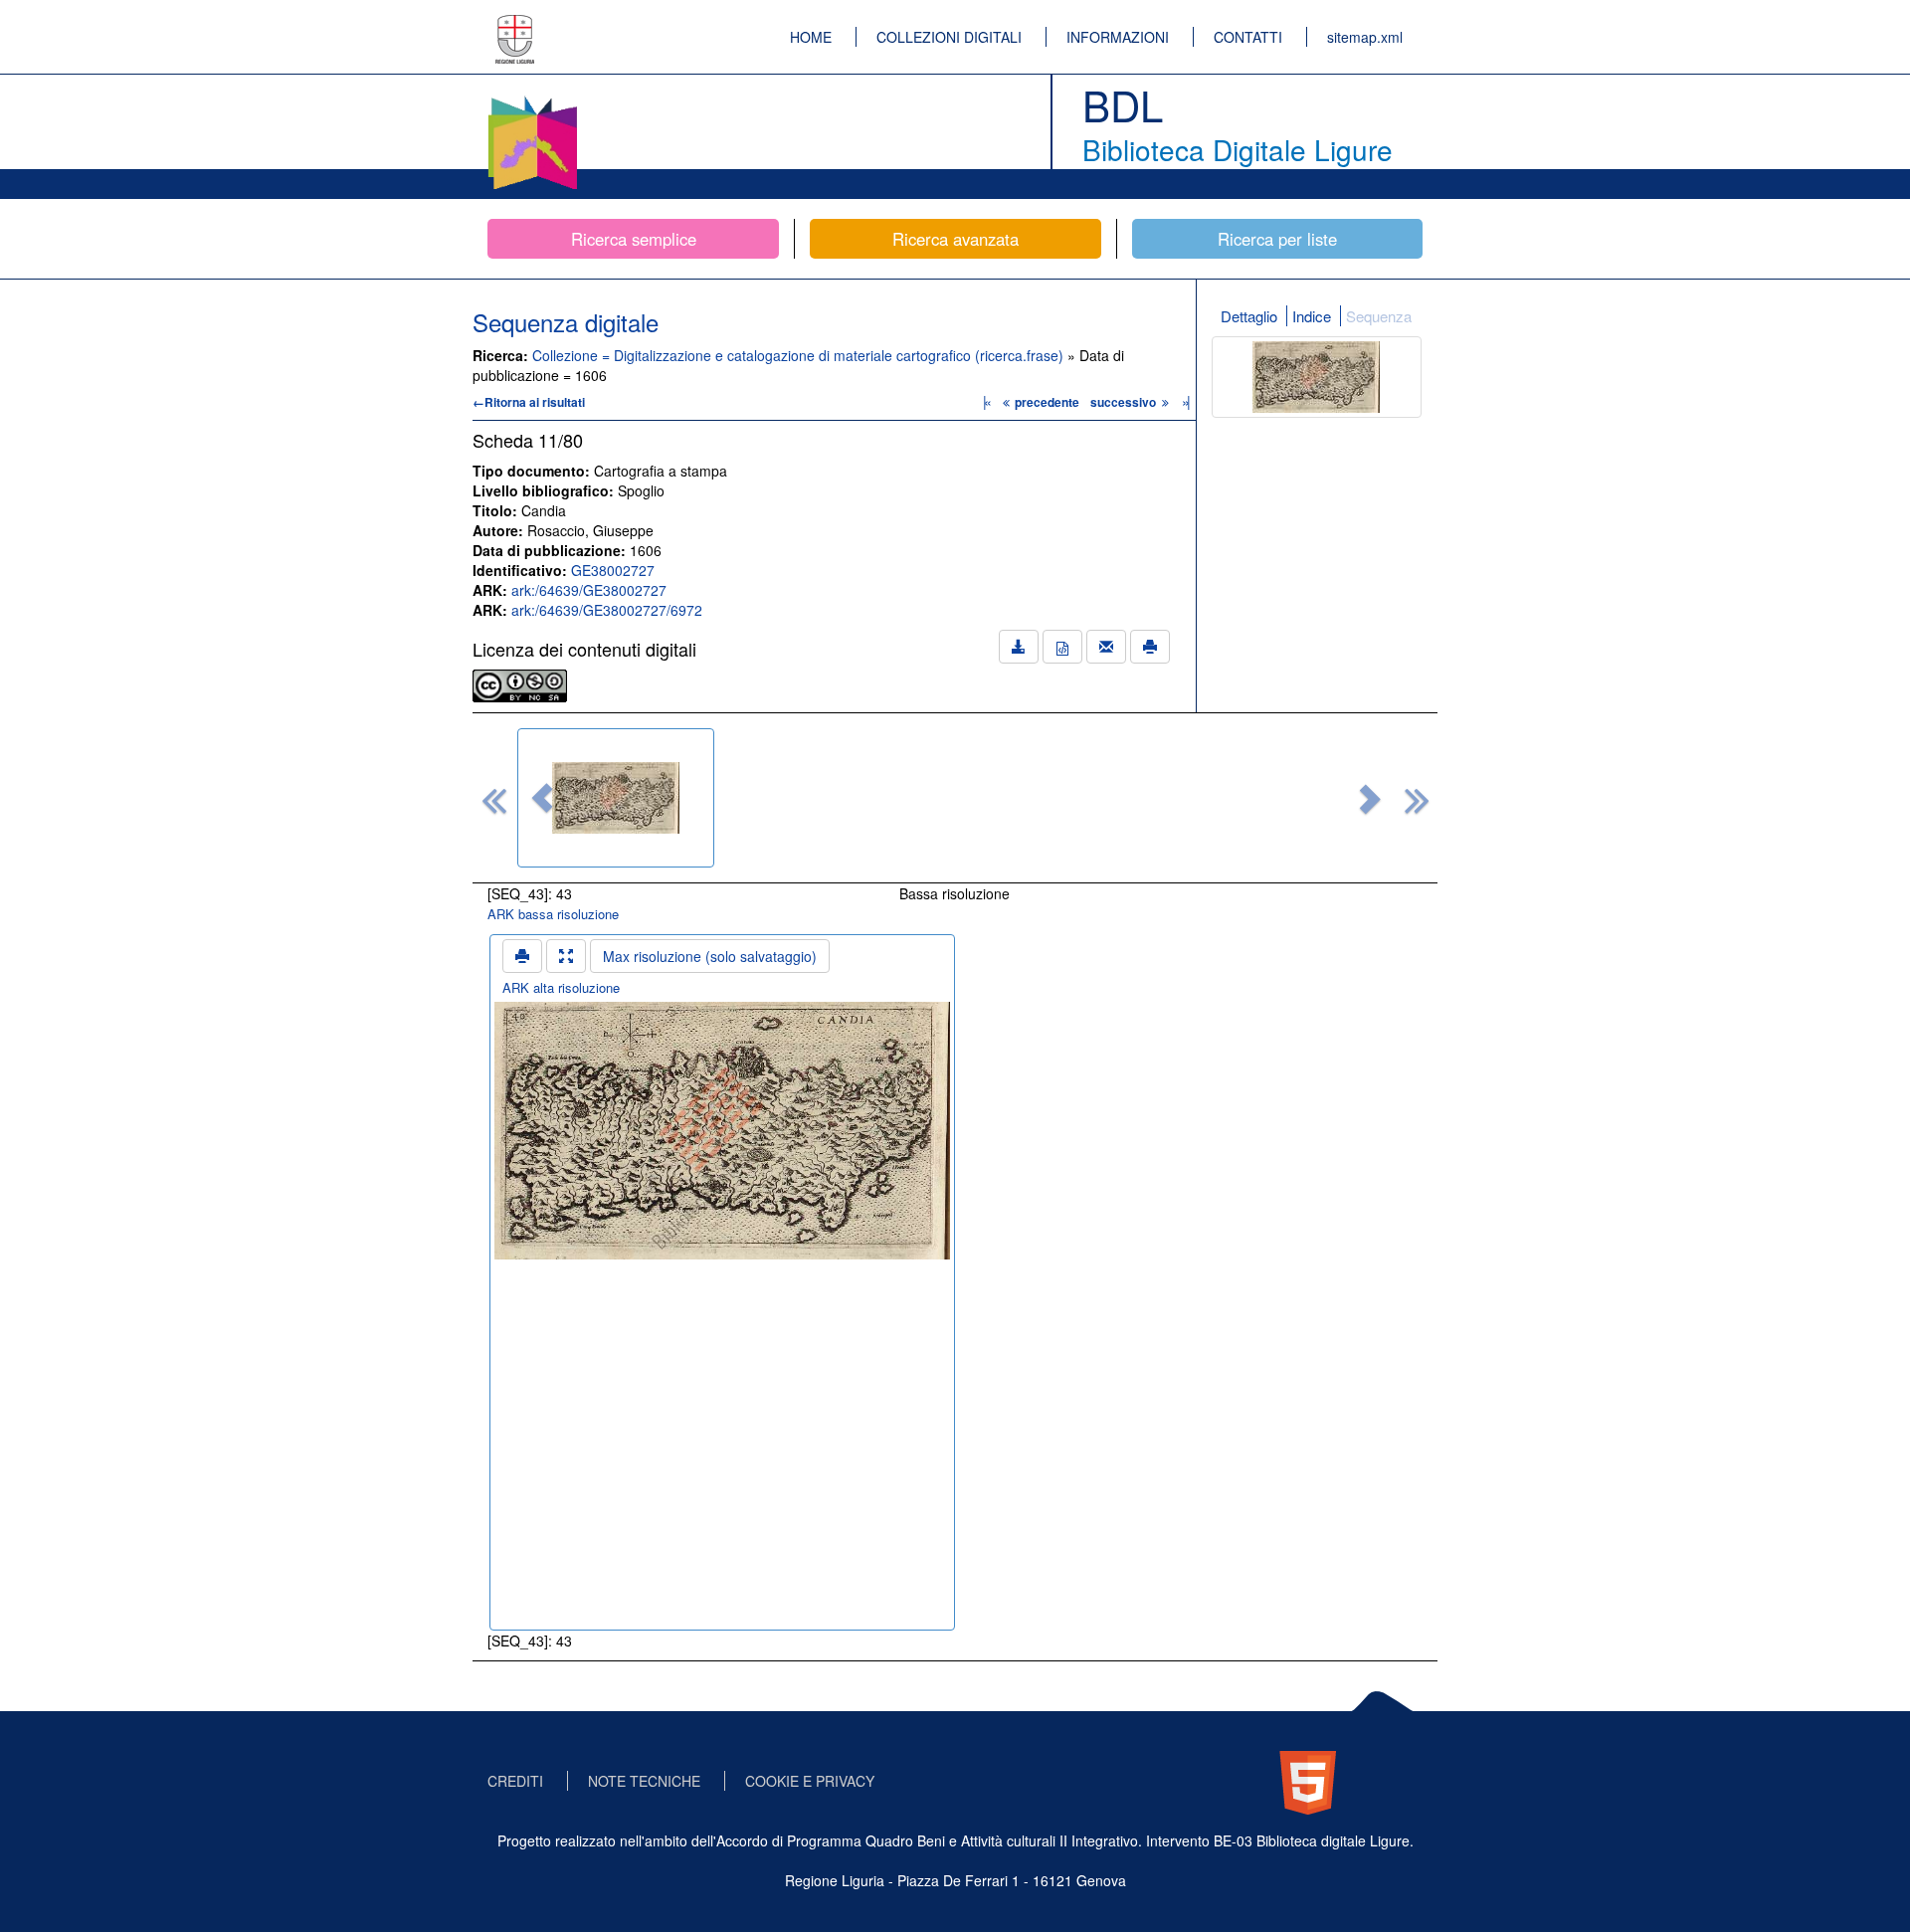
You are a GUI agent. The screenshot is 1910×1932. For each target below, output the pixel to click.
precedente (1047, 402)
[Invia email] (1106, 647)
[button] (542, 798)
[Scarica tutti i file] (1019, 647)
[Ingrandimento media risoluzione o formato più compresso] (566, 956)
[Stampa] (1150, 647)
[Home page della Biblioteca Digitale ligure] (532, 99)
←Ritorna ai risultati (529, 402)
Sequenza (1379, 316)
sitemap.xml (1365, 37)
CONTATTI (1248, 37)
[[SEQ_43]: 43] (616, 798)
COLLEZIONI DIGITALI (949, 37)
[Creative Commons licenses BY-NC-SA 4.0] (520, 683)
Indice (1312, 316)
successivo (1125, 402)
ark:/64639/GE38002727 (589, 590)
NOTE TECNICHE (644, 1781)
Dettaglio (1249, 316)
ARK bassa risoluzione (553, 914)
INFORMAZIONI (1118, 37)
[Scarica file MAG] (1062, 647)
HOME (811, 37)
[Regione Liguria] (515, 25)
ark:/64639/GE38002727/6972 (607, 610)
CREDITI (515, 1781)
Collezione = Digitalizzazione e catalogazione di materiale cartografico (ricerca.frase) (800, 355)
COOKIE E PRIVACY (810, 1781)
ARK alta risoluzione (561, 987)
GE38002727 (613, 570)
